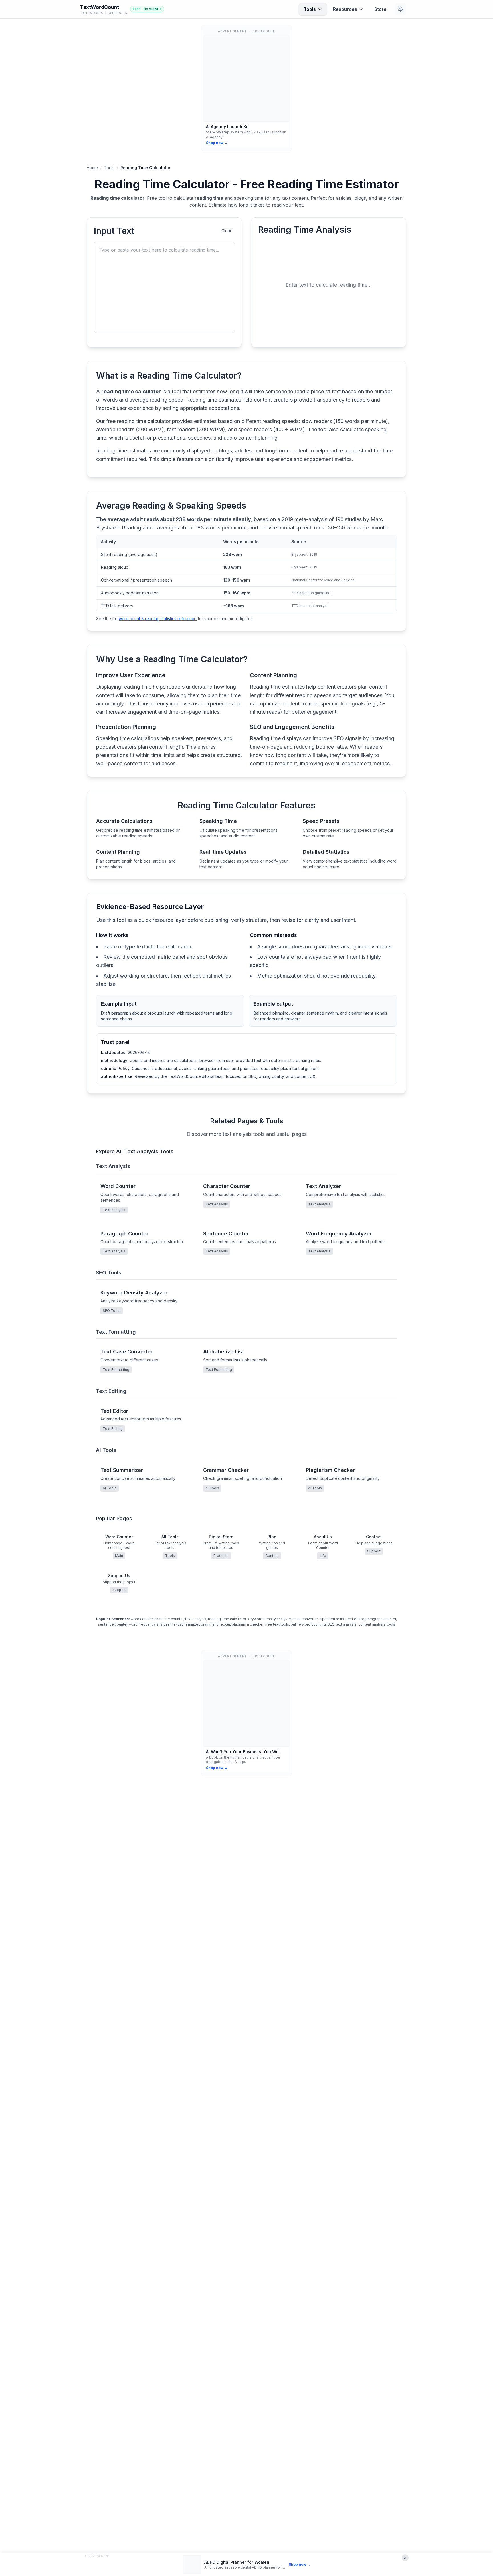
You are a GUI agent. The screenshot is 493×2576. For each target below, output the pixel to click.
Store (380, 9)
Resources (345, 9)
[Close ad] (405, 2558)
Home (92, 168)
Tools (310, 9)
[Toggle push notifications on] (401, 9)
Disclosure (264, 31)
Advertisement (97, 2556)
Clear (226, 231)
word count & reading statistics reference (158, 619)
